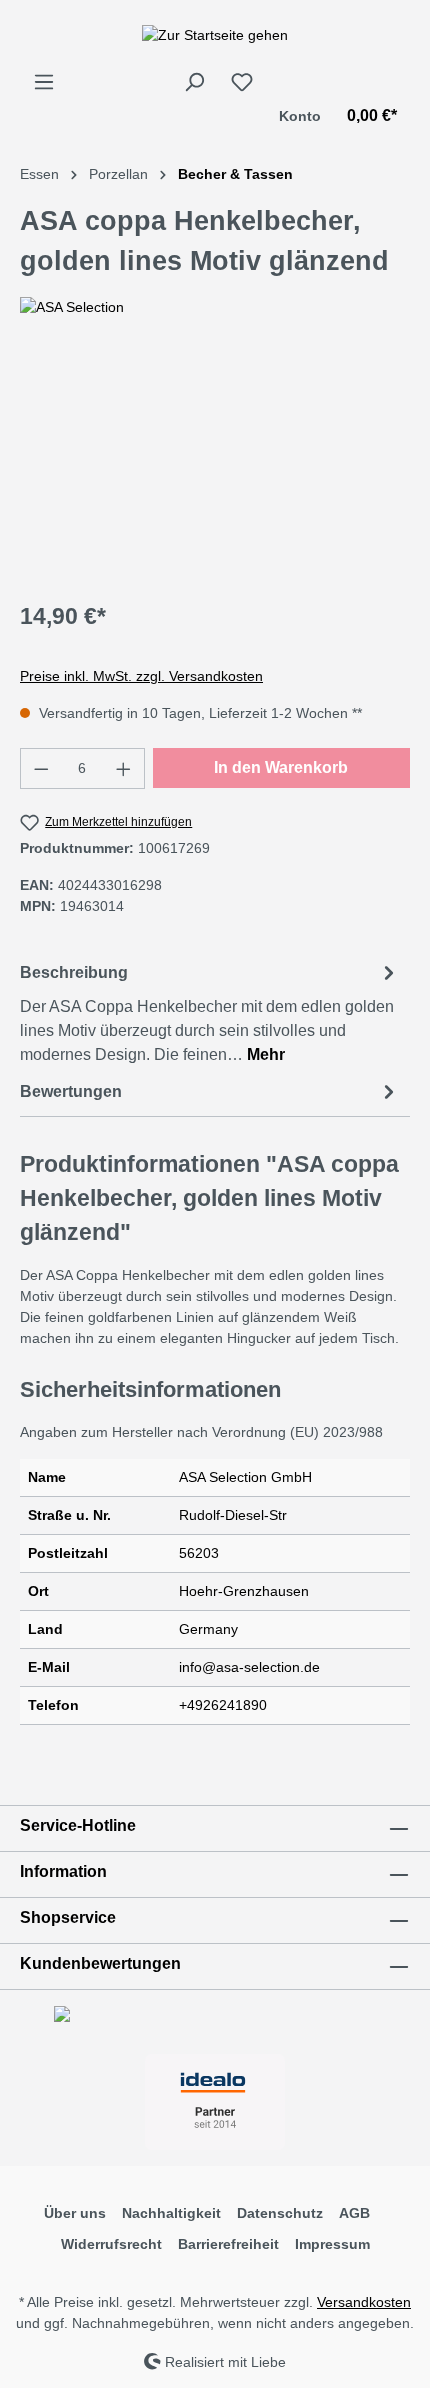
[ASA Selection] (215, 307)
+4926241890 (223, 1705)
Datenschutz (280, 2213)
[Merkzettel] (242, 82)
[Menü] (44, 82)
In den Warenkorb (281, 767)
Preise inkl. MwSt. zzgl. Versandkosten (141, 676)
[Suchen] (194, 82)
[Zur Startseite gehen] (215, 35)
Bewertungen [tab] (71, 1091)
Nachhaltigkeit (171, 2213)
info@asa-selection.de (249, 1667)
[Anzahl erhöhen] (124, 768)
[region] (215, 470)
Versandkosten (364, 2302)
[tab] (210, 1012)
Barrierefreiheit (228, 2244)
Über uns (75, 2213)
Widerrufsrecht (111, 2244)
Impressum (332, 2244)
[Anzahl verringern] (41, 768)
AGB (354, 2213)
